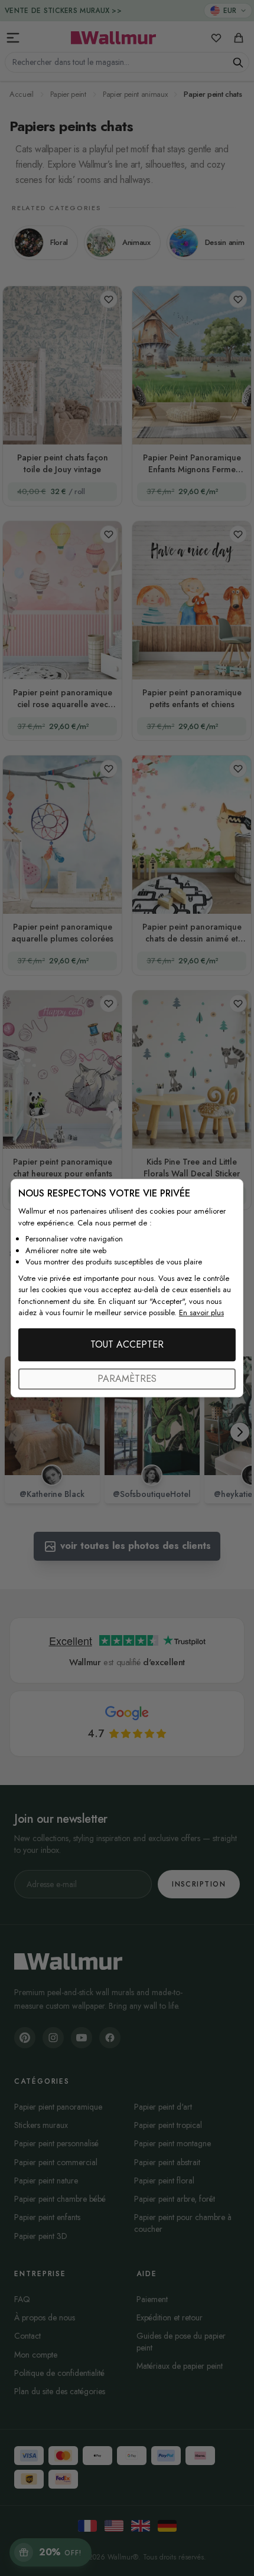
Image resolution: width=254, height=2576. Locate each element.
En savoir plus (201, 1312)
